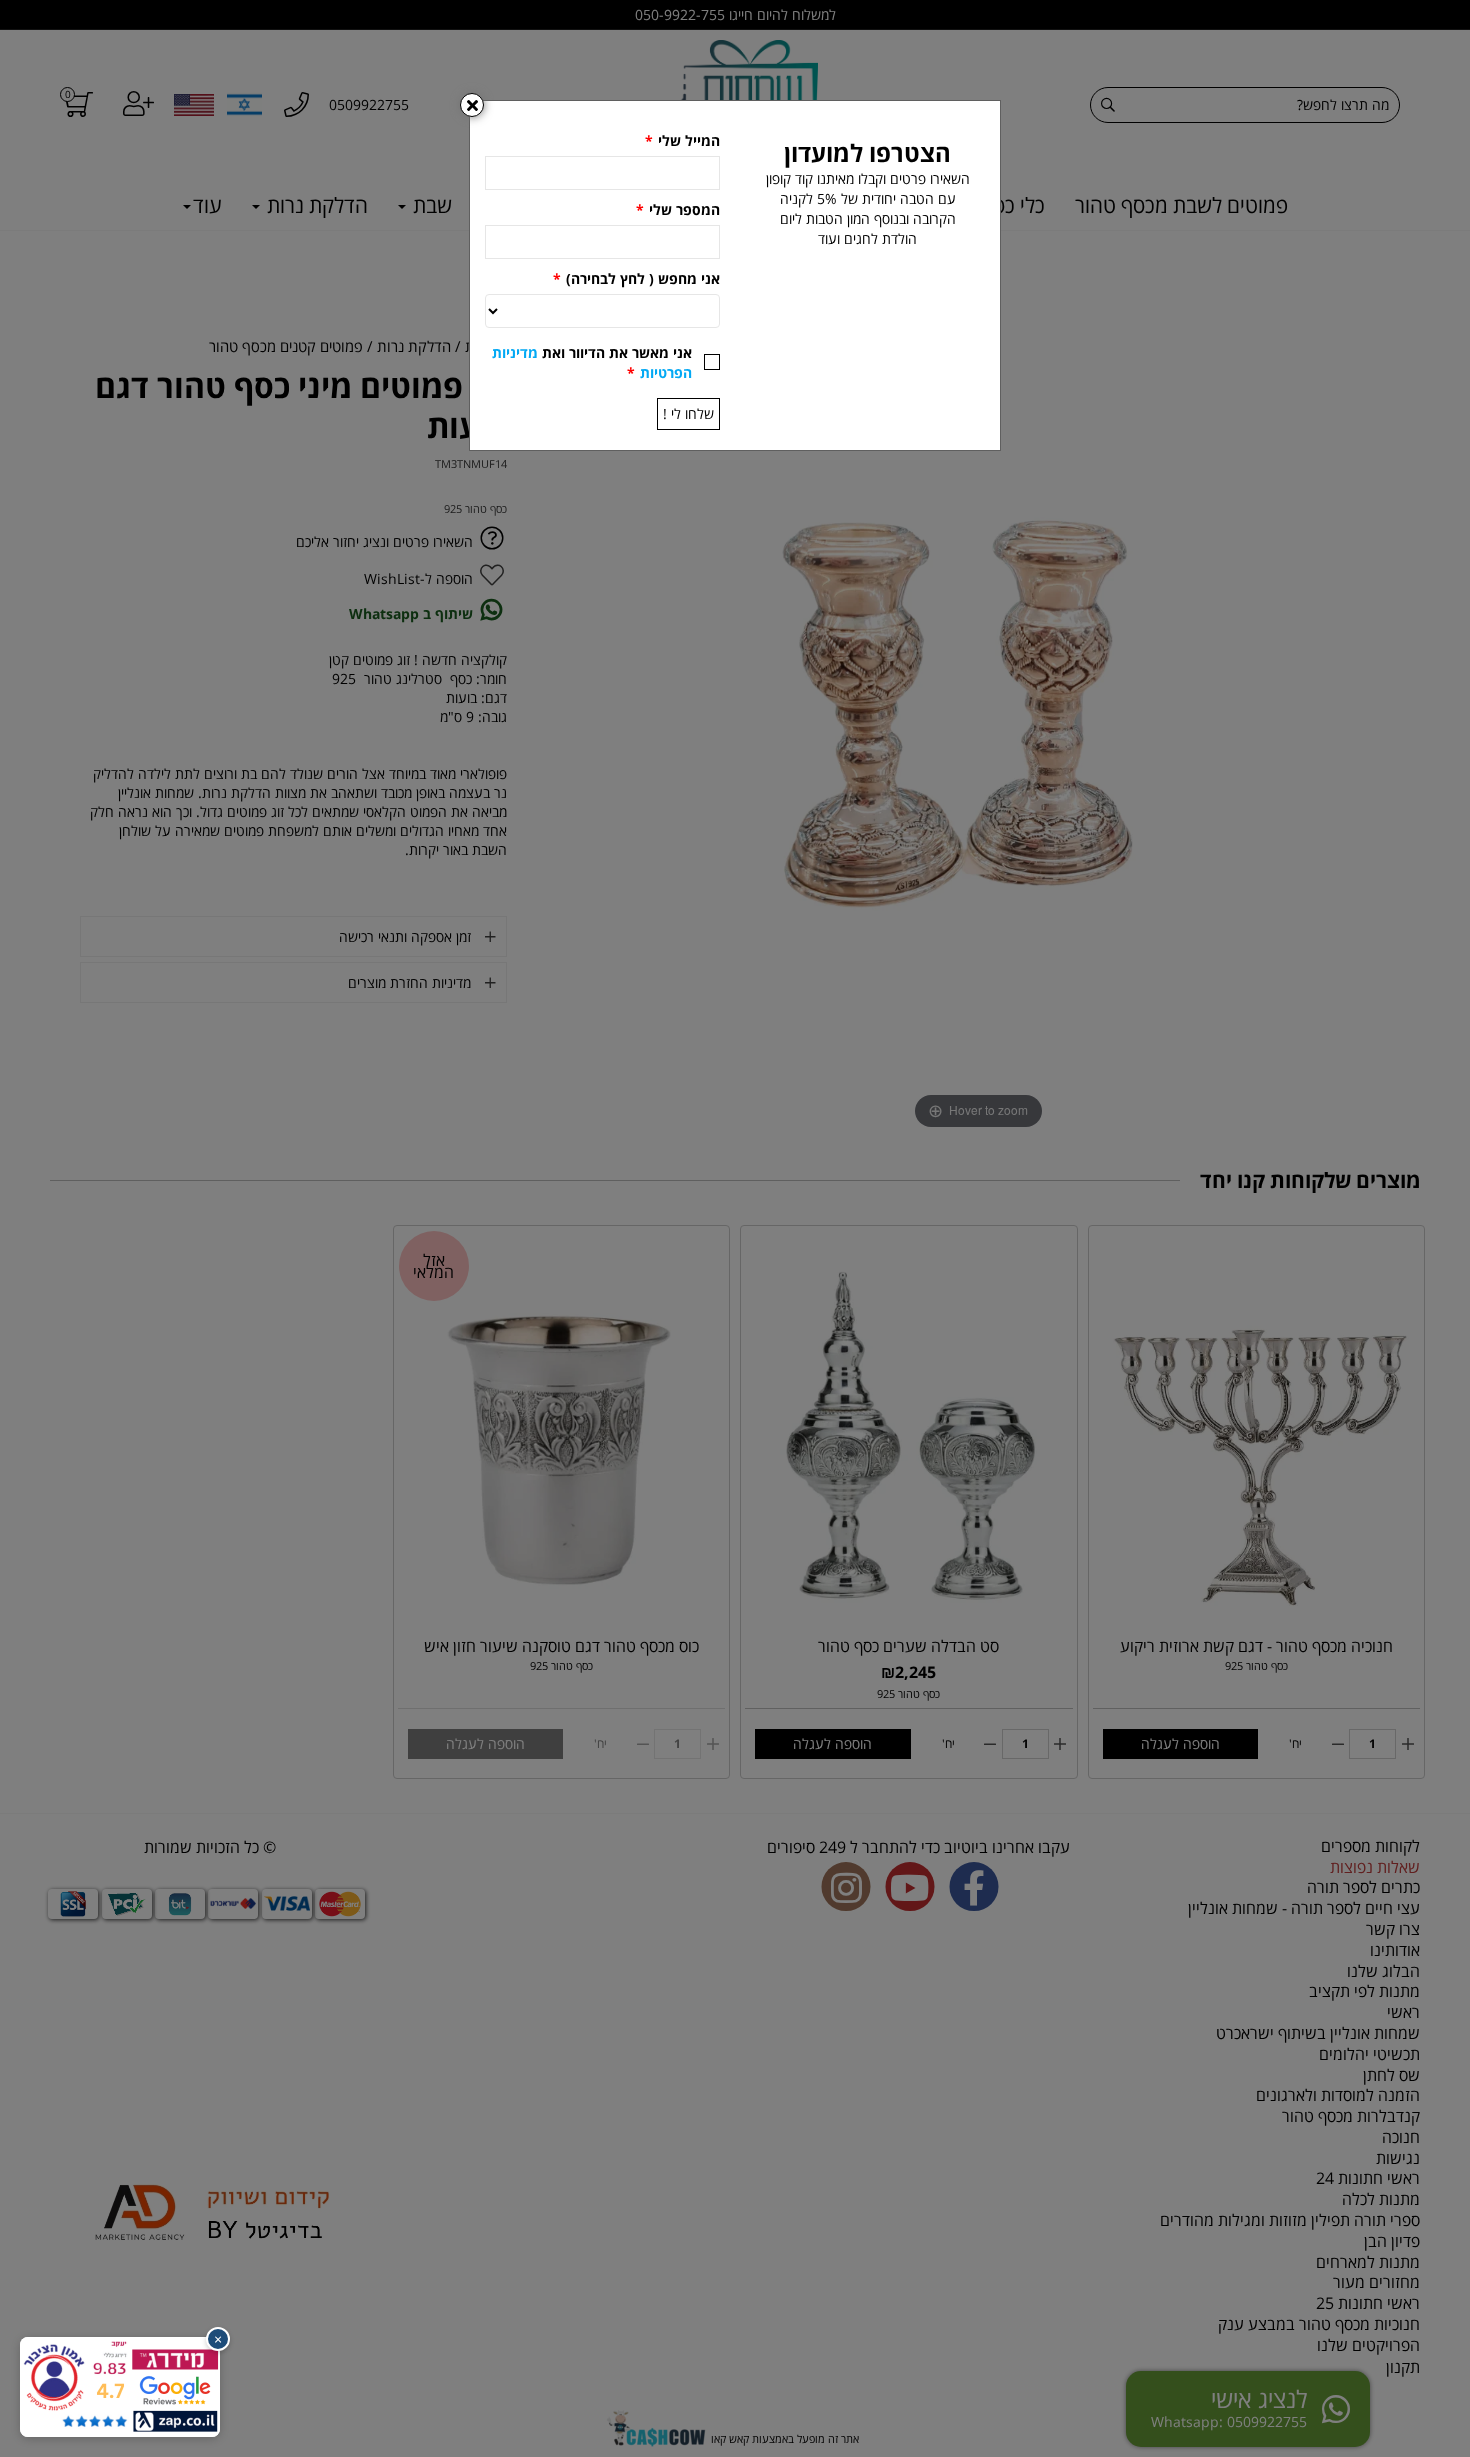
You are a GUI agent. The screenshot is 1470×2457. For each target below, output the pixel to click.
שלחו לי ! (688, 413)
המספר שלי (678, 209)
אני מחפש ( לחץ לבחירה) (636, 278)
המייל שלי (682, 140)
